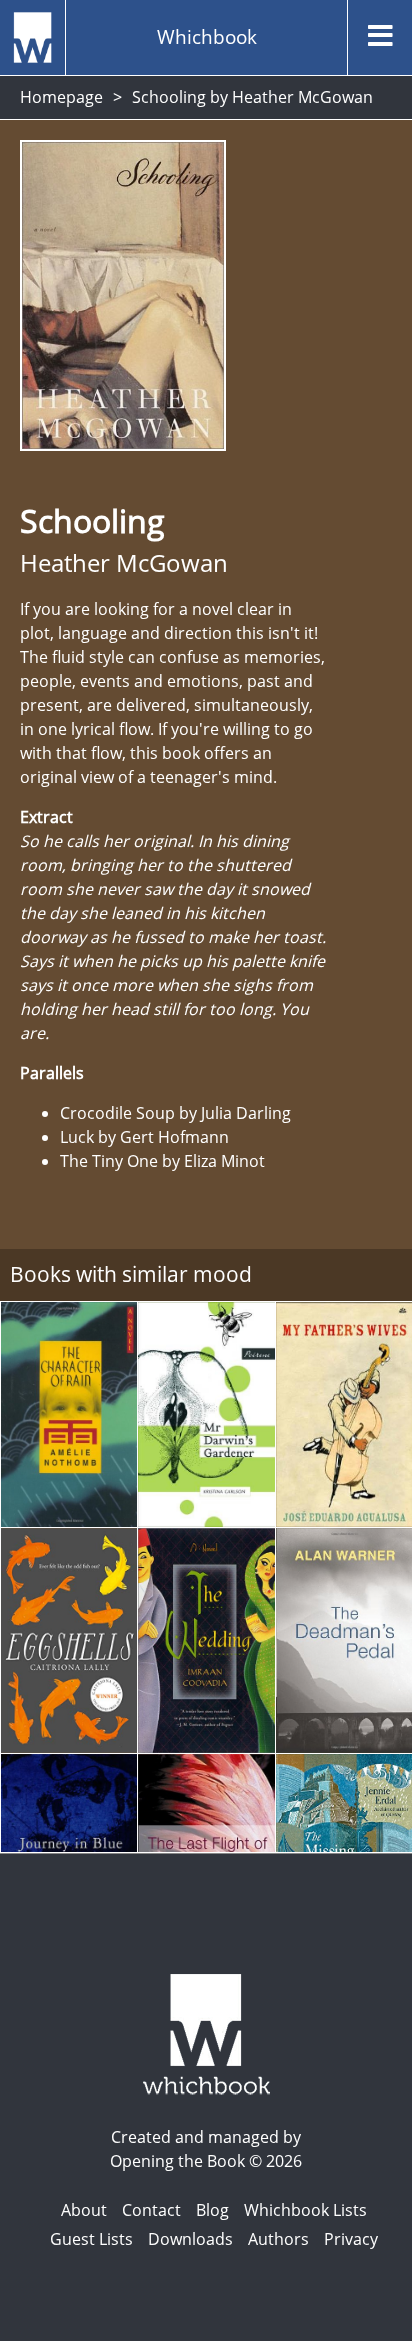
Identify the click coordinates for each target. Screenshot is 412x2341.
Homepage (61, 97)
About (84, 2210)
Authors (278, 2239)
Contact (151, 2210)
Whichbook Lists (305, 2210)
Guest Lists (91, 2239)
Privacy (351, 2239)
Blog (212, 2210)
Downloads (190, 2239)
